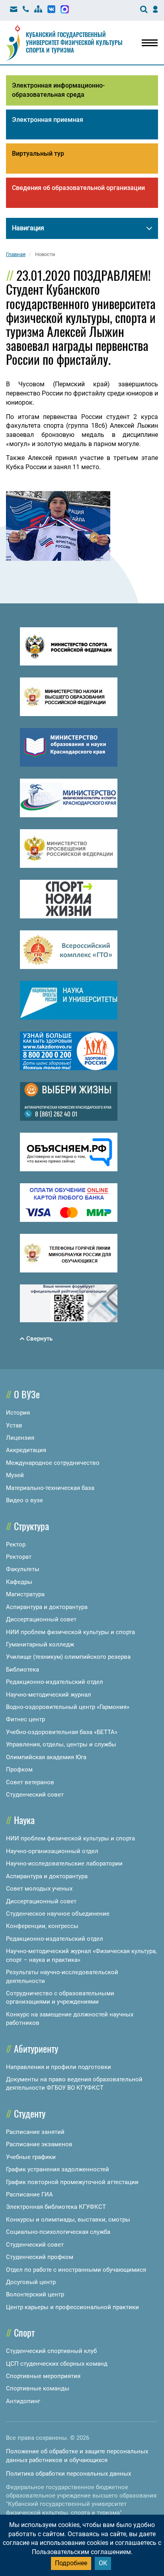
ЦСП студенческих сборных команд (57, 2364)
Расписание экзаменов (39, 2144)
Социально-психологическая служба (58, 2232)
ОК (103, 2563)
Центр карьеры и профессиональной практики (72, 2307)
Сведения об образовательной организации (78, 188)
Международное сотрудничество (53, 1463)
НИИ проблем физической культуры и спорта (70, 1632)
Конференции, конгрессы (42, 1926)
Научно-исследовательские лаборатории (64, 1863)
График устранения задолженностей (58, 2169)
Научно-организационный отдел (52, 1851)
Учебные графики (31, 2157)
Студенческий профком (40, 2257)
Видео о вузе (24, 1500)
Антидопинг (23, 2401)
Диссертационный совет (41, 1619)
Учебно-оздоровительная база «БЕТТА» (62, 1732)
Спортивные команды (38, 2388)
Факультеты (23, 1569)
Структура (31, 1526)
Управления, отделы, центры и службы (61, 1744)
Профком (19, 1770)
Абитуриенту (36, 2048)
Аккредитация (26, 1450)
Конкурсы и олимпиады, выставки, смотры (68, 2220)
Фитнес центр (25, 1719)
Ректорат (19, 1557)
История (18, 1413)
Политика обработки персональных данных (68, 2474)
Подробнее (71, 2563)
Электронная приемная (48, 120)
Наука (24, 1820)
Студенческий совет (35, 1795)
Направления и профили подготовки (59, 2067)
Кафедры (19, 1582)
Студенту (30, 2113)
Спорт (24, 2332)
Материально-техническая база (50, 1488)
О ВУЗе (27, 1394)
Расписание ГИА (29, 2194)
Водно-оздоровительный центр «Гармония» (68, 1707)
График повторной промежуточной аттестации (72, 2182)
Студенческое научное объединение (58, 1914)
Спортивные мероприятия (43, 2376)
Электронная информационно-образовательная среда (58, 90)
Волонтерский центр (35, 2294)
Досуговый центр (31, 2282)
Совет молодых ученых (39, 1889)
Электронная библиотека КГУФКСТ (56, 2207)
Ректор (16, 1544)
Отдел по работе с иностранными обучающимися (76, 2270)
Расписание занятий (35, 2132)
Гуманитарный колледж (40, 1644)
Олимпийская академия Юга (46, 1757)
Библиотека (22, 1670)
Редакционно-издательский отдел (55, 1682)
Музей (15, 1475)
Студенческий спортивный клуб (51, 2351)
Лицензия (20, 1438)
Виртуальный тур (38, 154)
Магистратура (25, 1594)
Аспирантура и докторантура (47, 1607)
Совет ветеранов (30, 1782)
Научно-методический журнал (49, 1695)
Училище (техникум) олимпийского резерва (68, 1657)
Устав (14, 1425)
